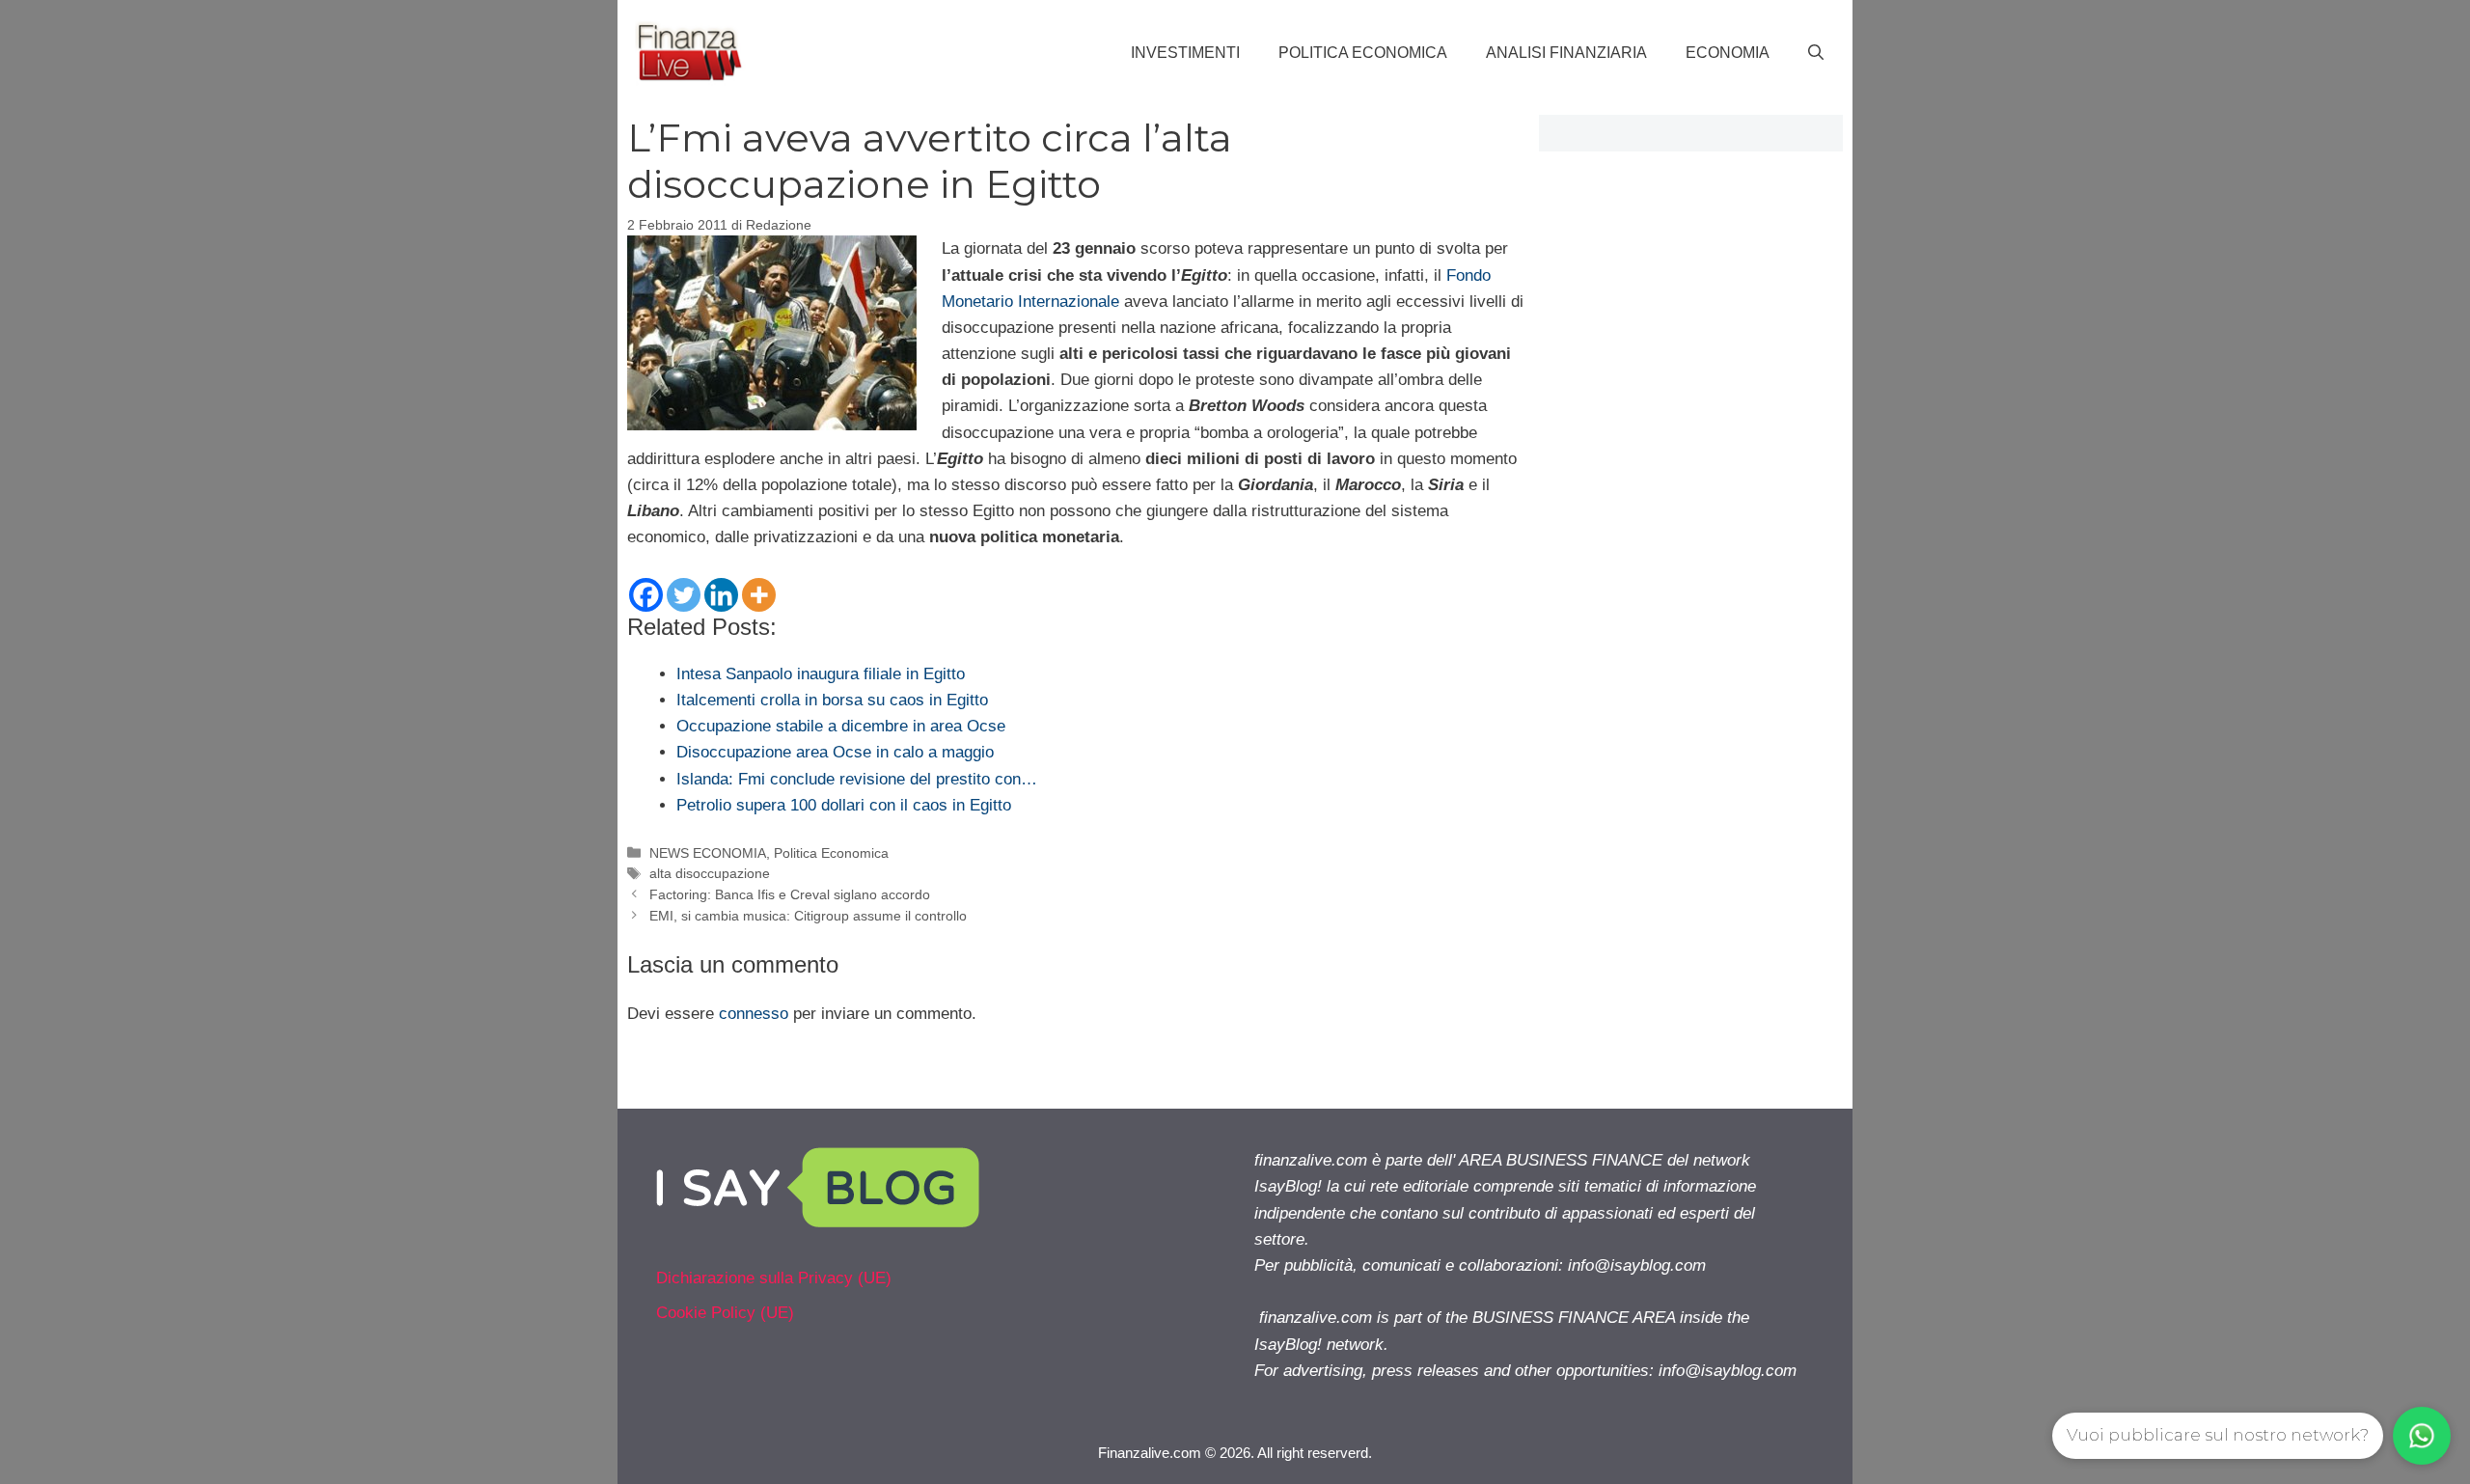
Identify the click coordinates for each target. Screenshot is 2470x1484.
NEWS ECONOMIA (708, 853)
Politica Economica (1363, 53)
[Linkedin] (721, 595)
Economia (1728, 53)
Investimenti (1185, 53)
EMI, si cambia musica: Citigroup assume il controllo (808, 916)
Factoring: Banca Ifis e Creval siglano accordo (790, 894)
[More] (759, 595)
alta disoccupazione (710, 873)
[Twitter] (684, 595)
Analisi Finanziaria (1566, 53)
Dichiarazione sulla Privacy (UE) (774, 1278)
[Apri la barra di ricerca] (1816, 53)
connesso (754, 1014)
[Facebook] (646, 595)
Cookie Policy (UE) (725, 1313)
